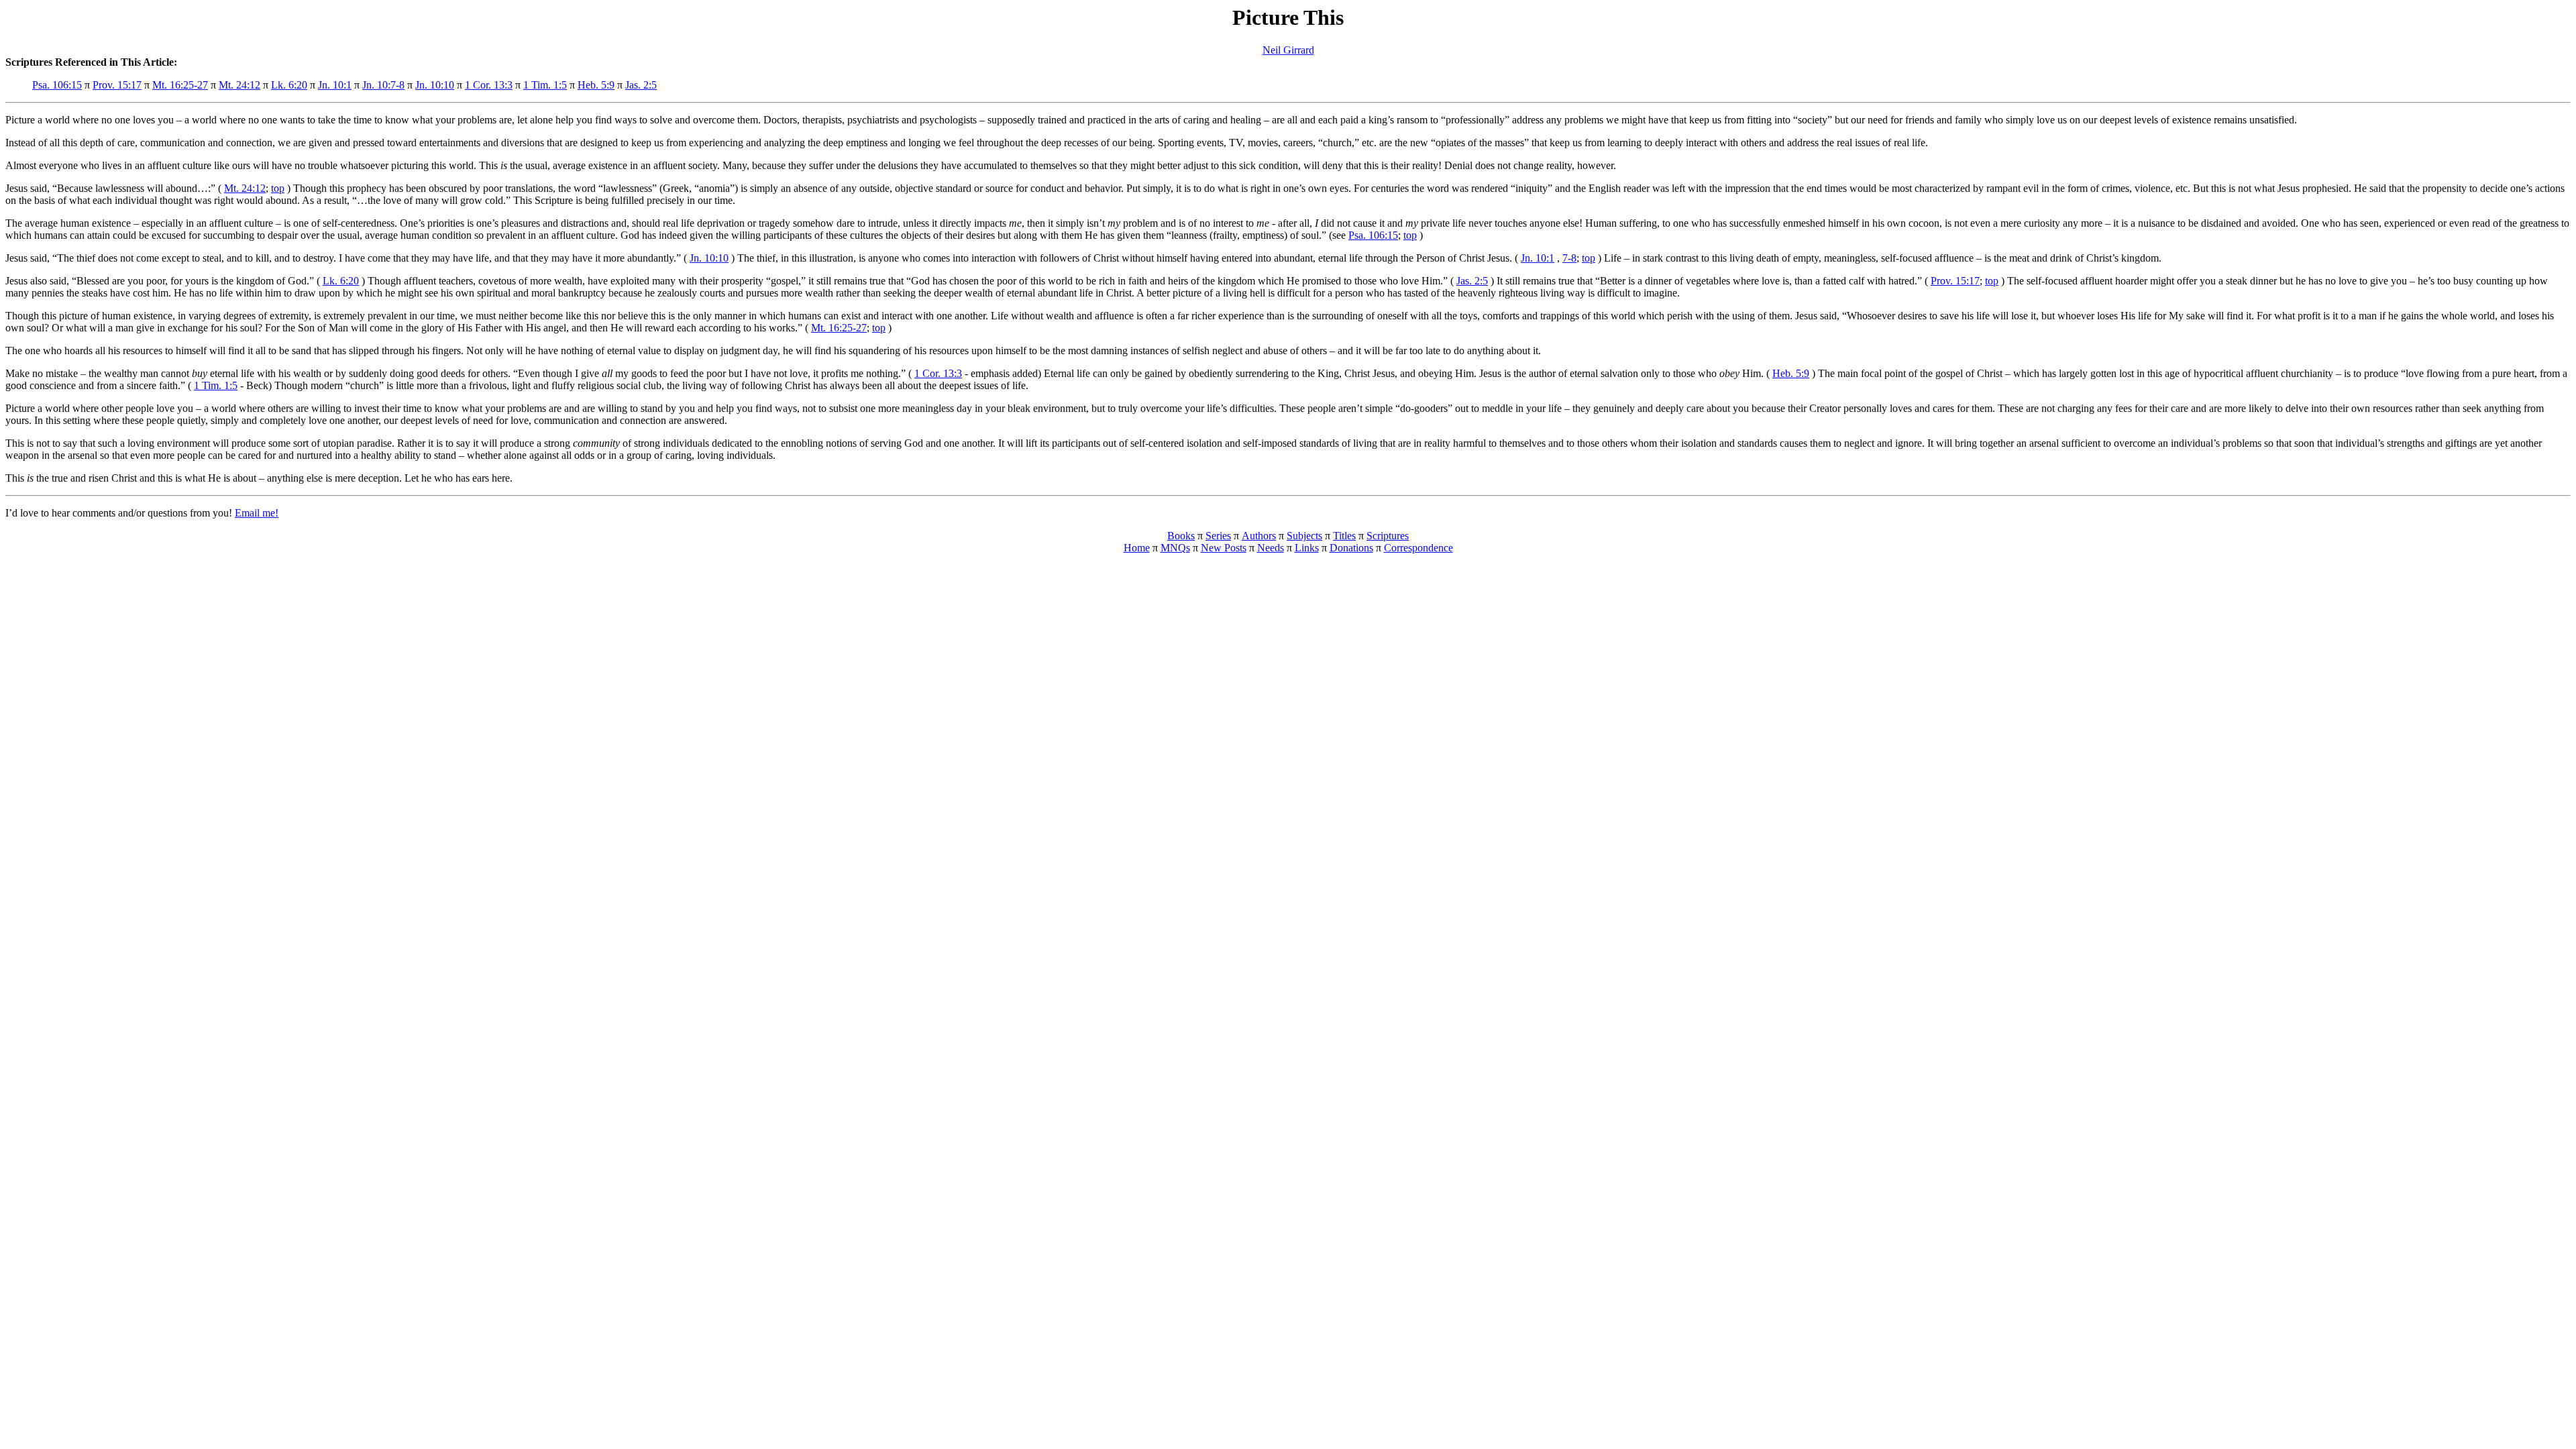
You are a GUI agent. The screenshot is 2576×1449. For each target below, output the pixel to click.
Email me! (257, 513)
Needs (1271, 548)
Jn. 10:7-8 (383, 85)
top (278, 188)
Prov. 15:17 (117, 85)
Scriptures (1388, 536)
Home (1137, 548)
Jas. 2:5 (641, 85)
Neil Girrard (1288, 50)
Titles (1344, 536)
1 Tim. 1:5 (545, 85)
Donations (1351, 548)
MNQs (1175, 548)
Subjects (1304, 536)
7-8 (1569, 258)
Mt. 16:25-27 (180, 85)
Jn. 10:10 (435, 85)
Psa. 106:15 (57, 85)
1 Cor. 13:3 (489, 85)
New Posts (1224, 548)
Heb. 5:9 (596, 85)
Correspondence (1418, 548)
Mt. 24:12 (239, 85)
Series (1218, 536)
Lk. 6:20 (289, 85)
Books (1181, 536)
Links (1307, 548)
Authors (1259, 536)
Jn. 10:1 (335, 85)
